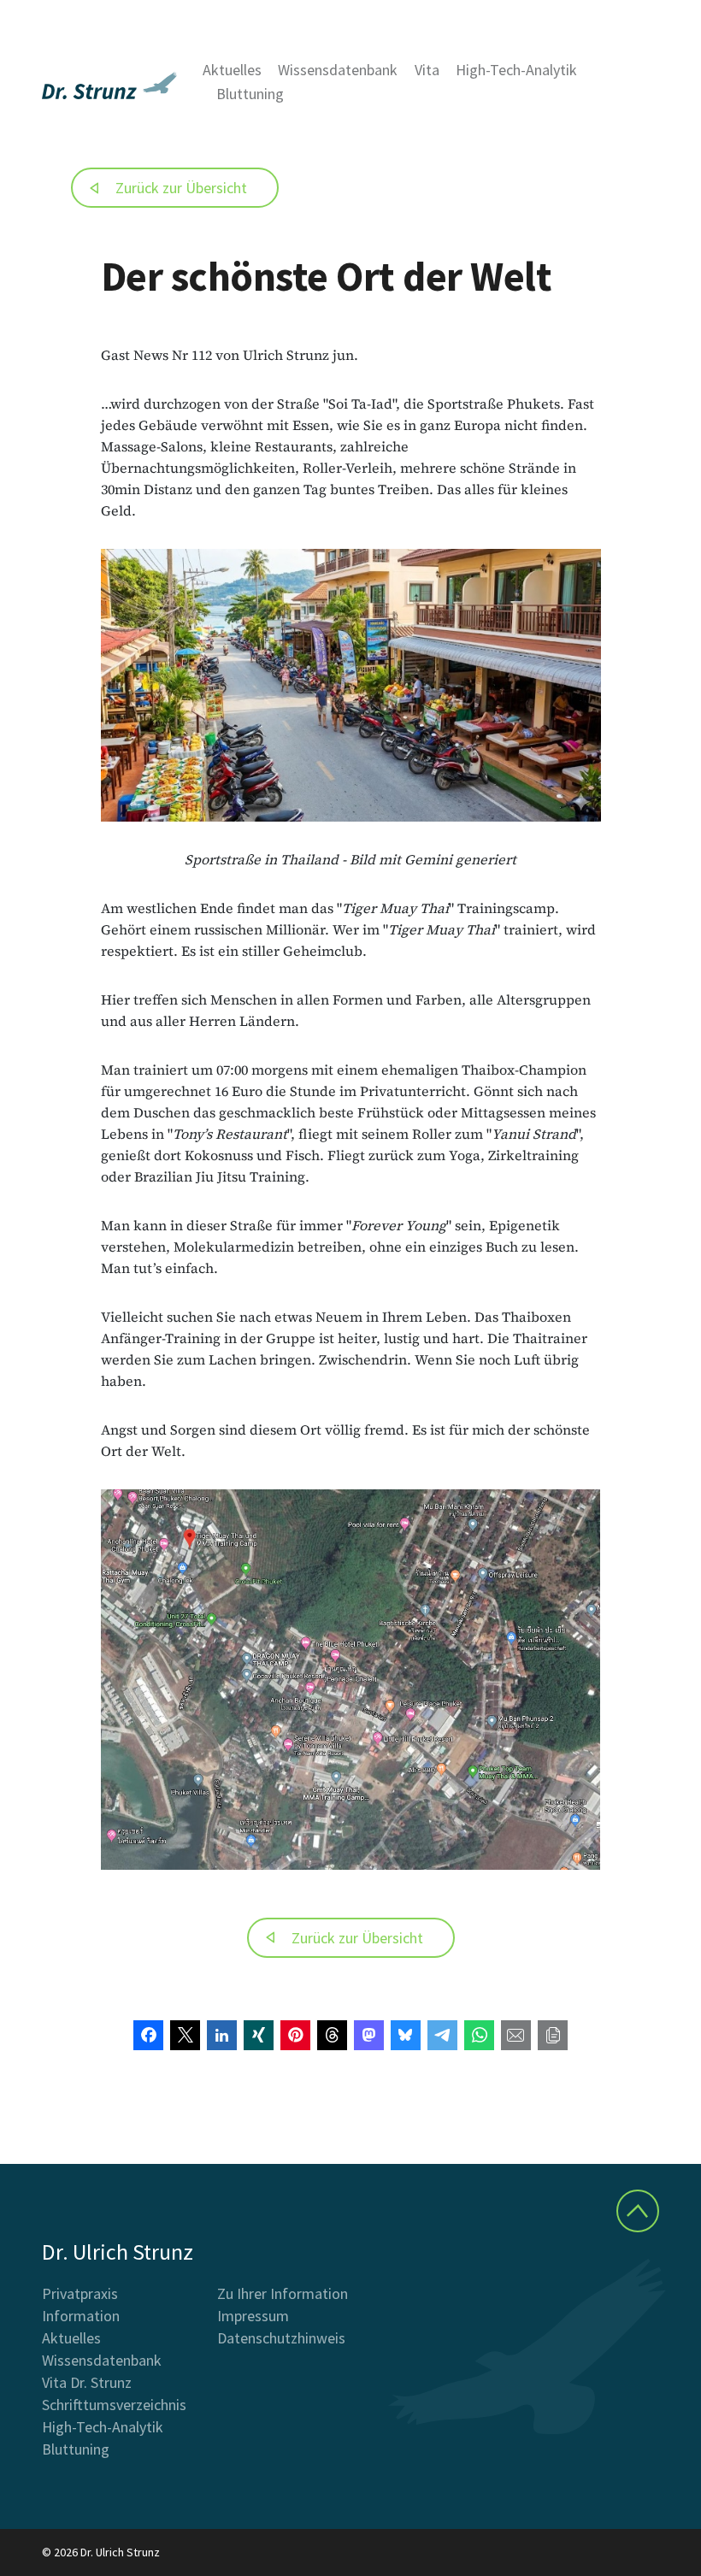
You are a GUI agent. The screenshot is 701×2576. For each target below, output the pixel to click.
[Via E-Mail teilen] (516, 2035)
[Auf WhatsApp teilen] (479, 2035)
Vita (427, 70)
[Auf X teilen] (185, 2035)
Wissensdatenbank (338, 70)
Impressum (253, 2316)
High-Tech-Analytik (516, 70)
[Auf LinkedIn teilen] (222, 2035)
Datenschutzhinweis (281, 2338)
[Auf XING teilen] (259, 2035)
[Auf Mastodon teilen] (369, 2035)
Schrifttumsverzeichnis (114, 2405)
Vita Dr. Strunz (87, 2382)
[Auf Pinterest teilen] (295, 2035)
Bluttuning (250, 94)
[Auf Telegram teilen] (442, 2035)
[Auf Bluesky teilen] (406, 2035)
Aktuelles (232, 70)
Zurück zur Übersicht (181, 188)
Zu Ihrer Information (283, 2293)
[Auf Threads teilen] (332, 2035)
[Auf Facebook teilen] (148, 2035)
